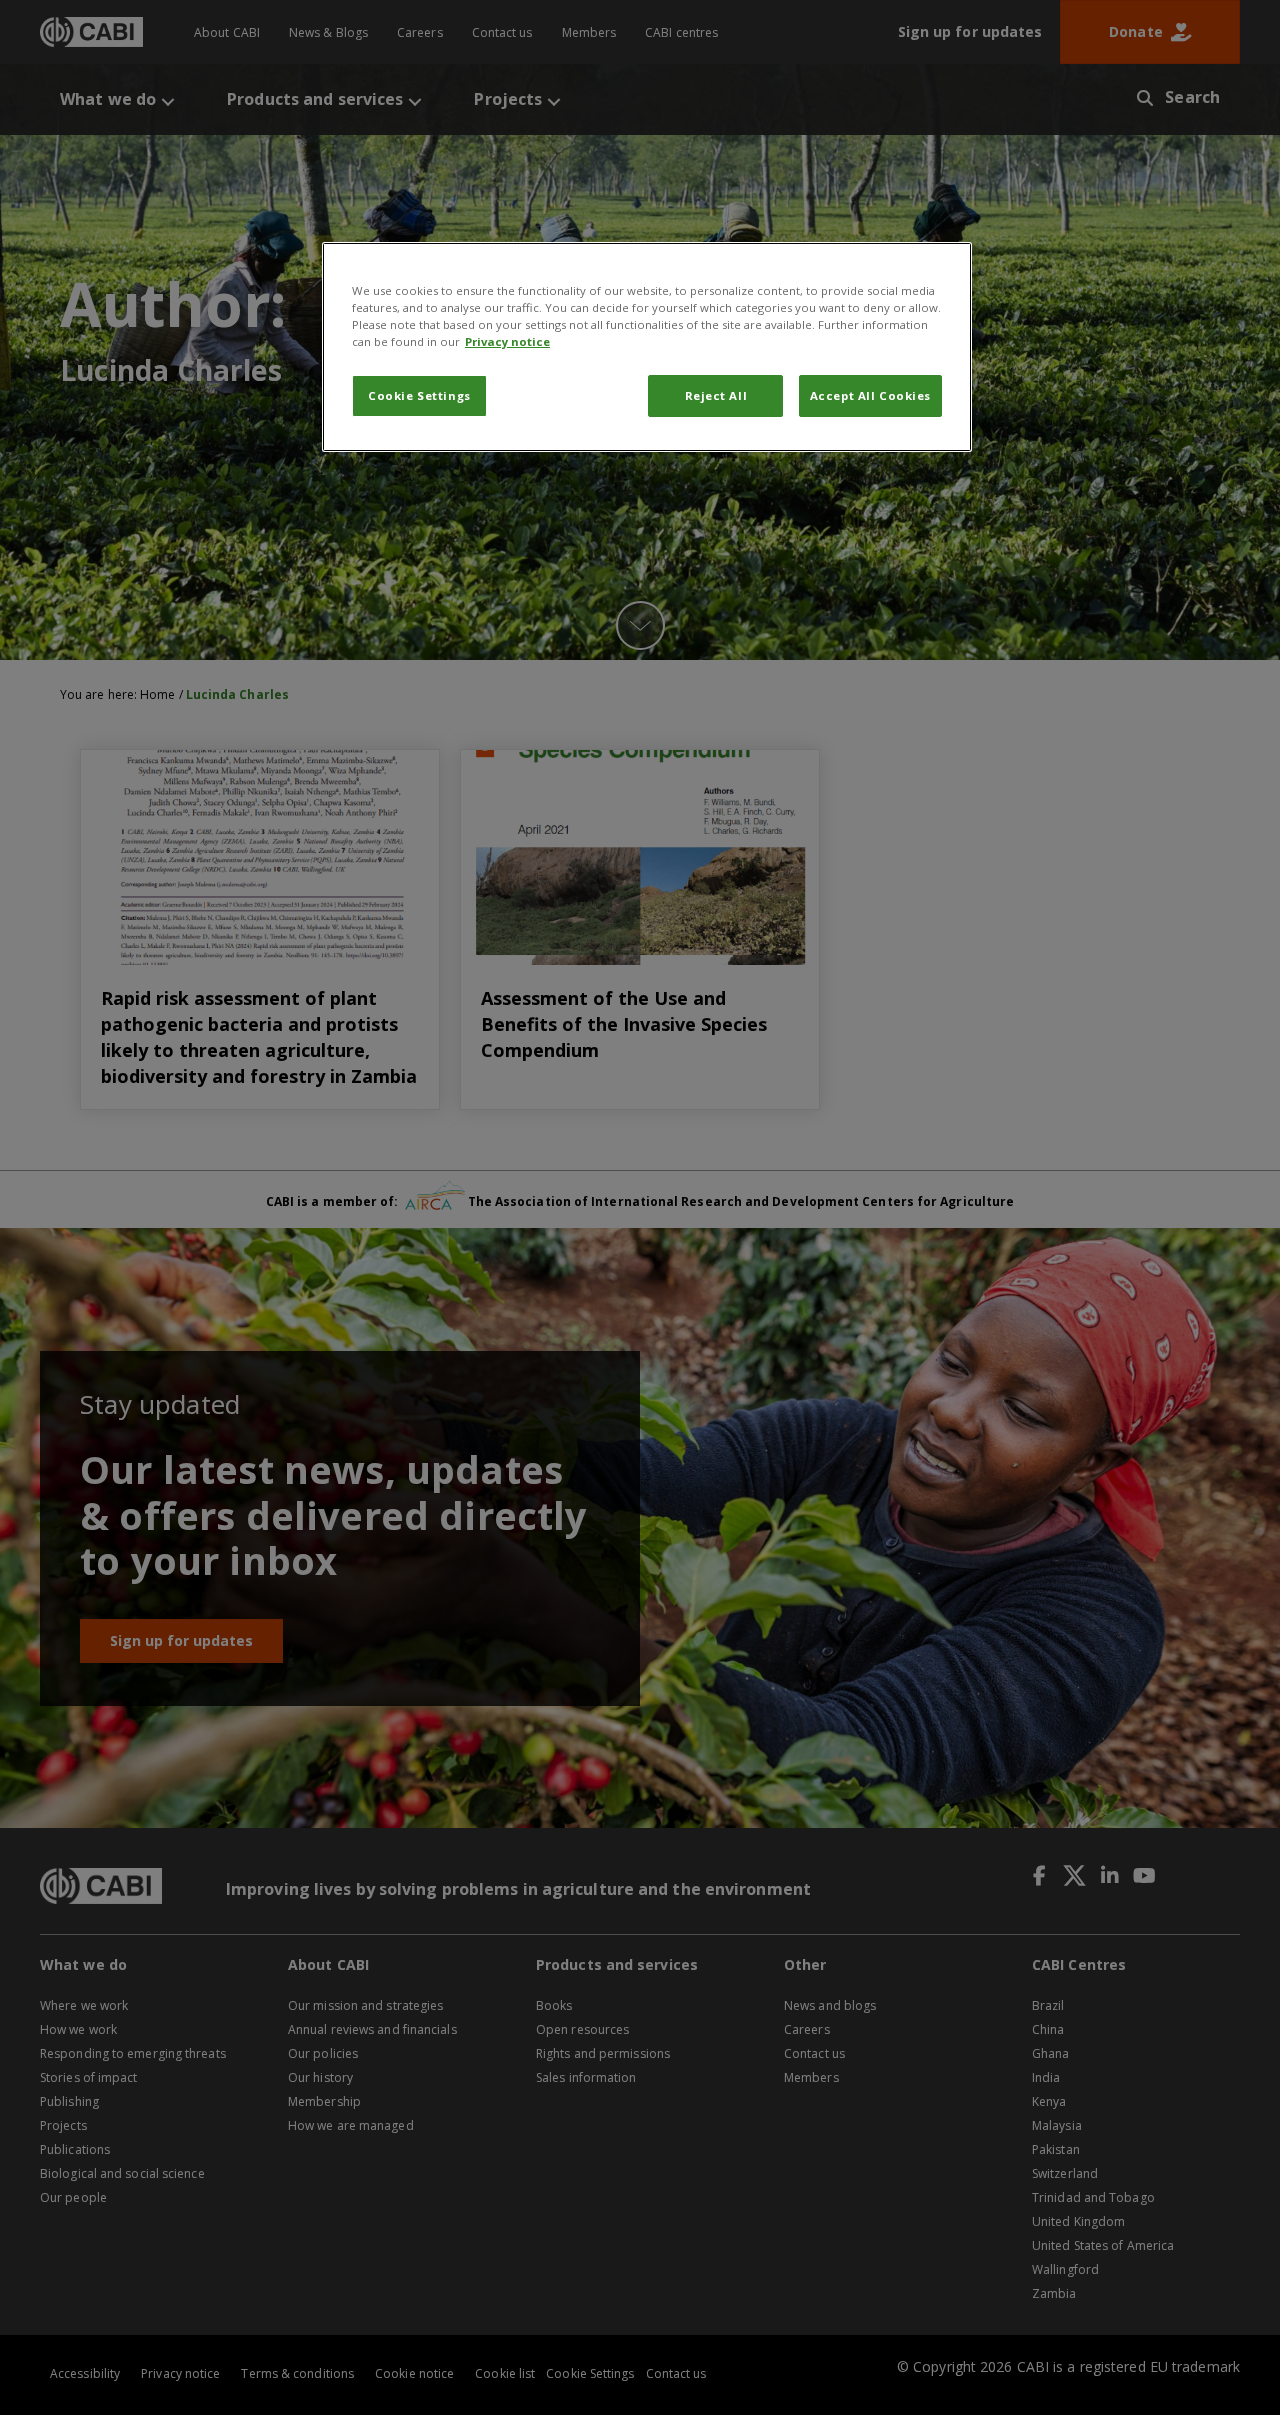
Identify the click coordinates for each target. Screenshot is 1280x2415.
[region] (647, 347)
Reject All (716, 395)
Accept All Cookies (870, 395)
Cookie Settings (419, 395)
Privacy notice (507, 341)
